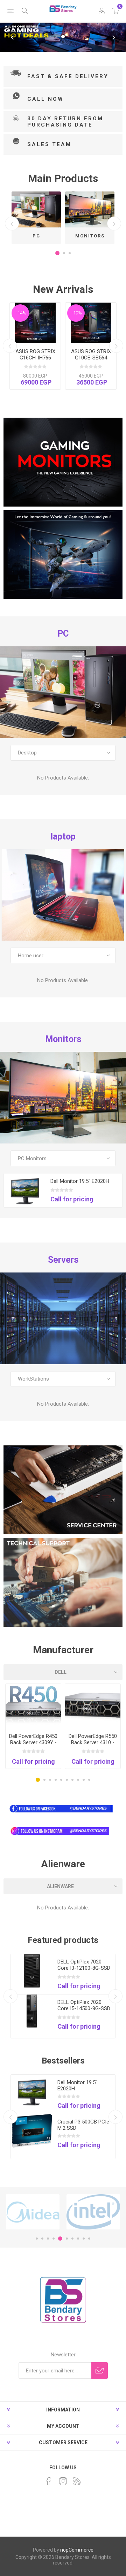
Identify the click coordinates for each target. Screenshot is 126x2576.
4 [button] (56, 1780)
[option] (36, 218)
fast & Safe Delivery (68, 76)
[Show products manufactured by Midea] (33, 2212)
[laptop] (63, 895)
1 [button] (57, 253)
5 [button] (61, 1780)
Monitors (90, 236)
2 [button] (64, 253)
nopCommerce (77, 2550)
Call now (45, 99)
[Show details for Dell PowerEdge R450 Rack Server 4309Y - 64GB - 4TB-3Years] (33, 1706)
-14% (21, 313)
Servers (63, 1260)
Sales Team (49, 144)
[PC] (63, 692)
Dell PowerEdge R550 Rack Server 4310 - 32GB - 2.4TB (93, 1742)
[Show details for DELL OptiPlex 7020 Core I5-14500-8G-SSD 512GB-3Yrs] (32, 2011)
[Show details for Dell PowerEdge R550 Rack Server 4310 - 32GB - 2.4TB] (93, 1706)
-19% (77, 313)
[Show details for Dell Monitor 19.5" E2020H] (25, 1190)
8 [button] (78, 1780)
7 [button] (72, 1780)
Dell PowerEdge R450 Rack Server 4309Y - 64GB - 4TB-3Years (33, 1742)
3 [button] (70, 253)
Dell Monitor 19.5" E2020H (80, 1181)
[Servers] (63, 1318)
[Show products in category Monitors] (90, 209)
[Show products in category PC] (36, 209)
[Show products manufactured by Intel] (93, 2212)
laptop (63, 837)
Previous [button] (12, 223)
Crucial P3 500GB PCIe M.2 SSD (83, 2125)
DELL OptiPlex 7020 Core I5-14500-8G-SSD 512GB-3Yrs (84, 2008)
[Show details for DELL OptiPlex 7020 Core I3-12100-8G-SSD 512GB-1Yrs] (32, 1971)
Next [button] (114, 223)
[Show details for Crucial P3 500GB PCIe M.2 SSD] (32, 2131)
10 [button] (89, 1780)
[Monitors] (63, 1098)
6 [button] (67, 1780)
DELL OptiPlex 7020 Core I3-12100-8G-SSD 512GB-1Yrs (84, 1968)
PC (36, 236)
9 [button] (84, 1780)
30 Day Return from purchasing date (65, 122)
